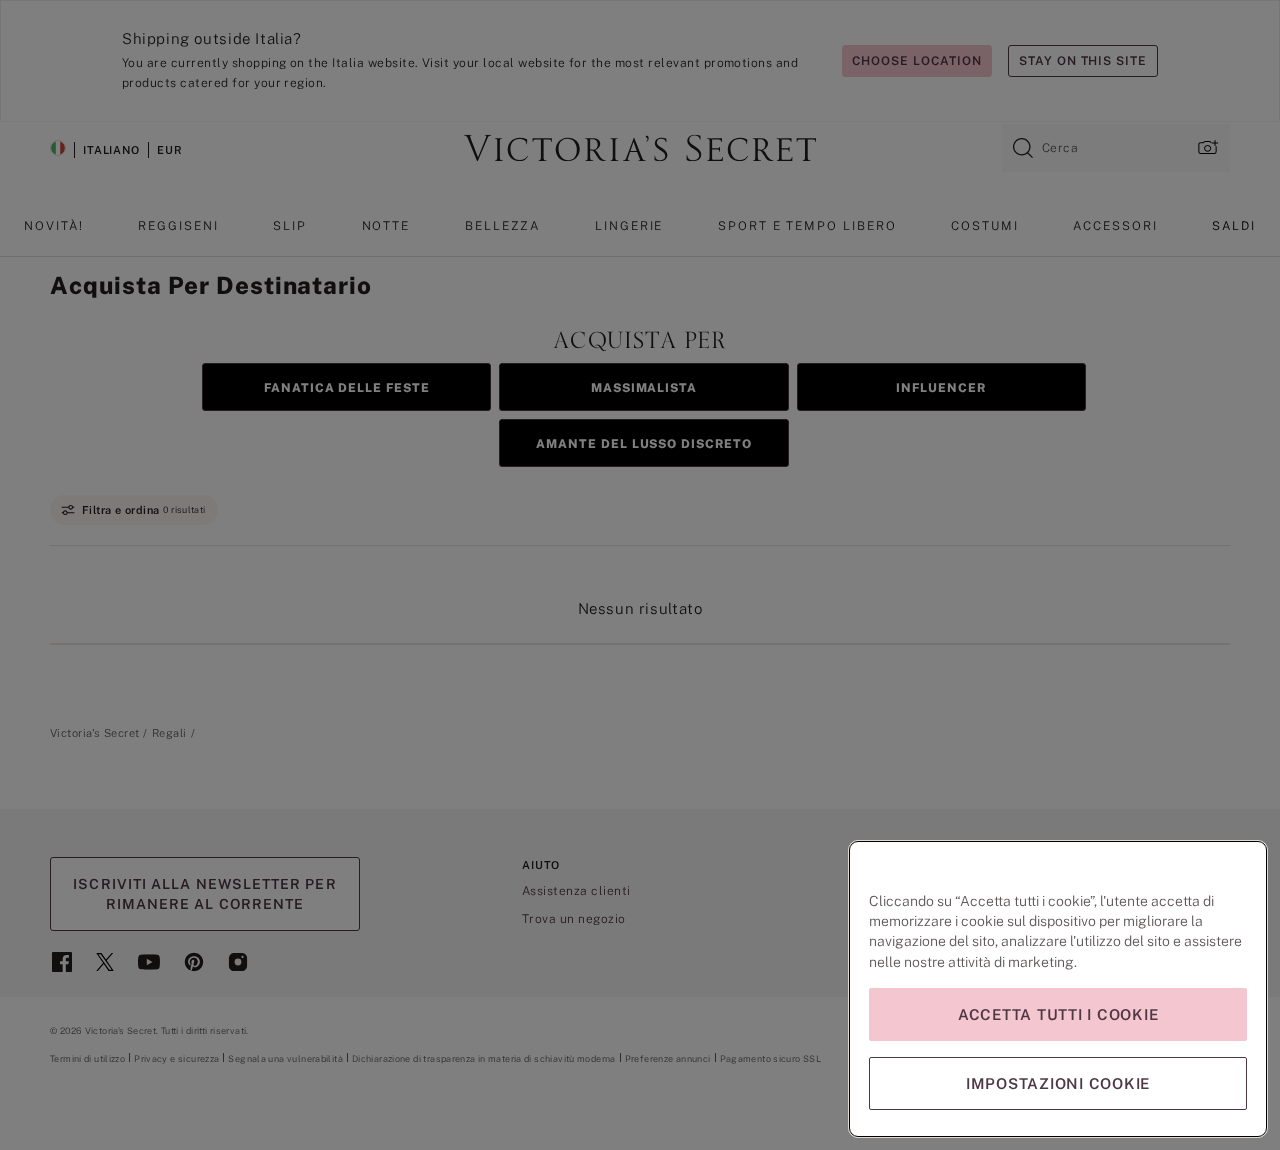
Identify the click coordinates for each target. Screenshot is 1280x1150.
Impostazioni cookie (1058, 1083)
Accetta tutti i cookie (1058, 1014)
